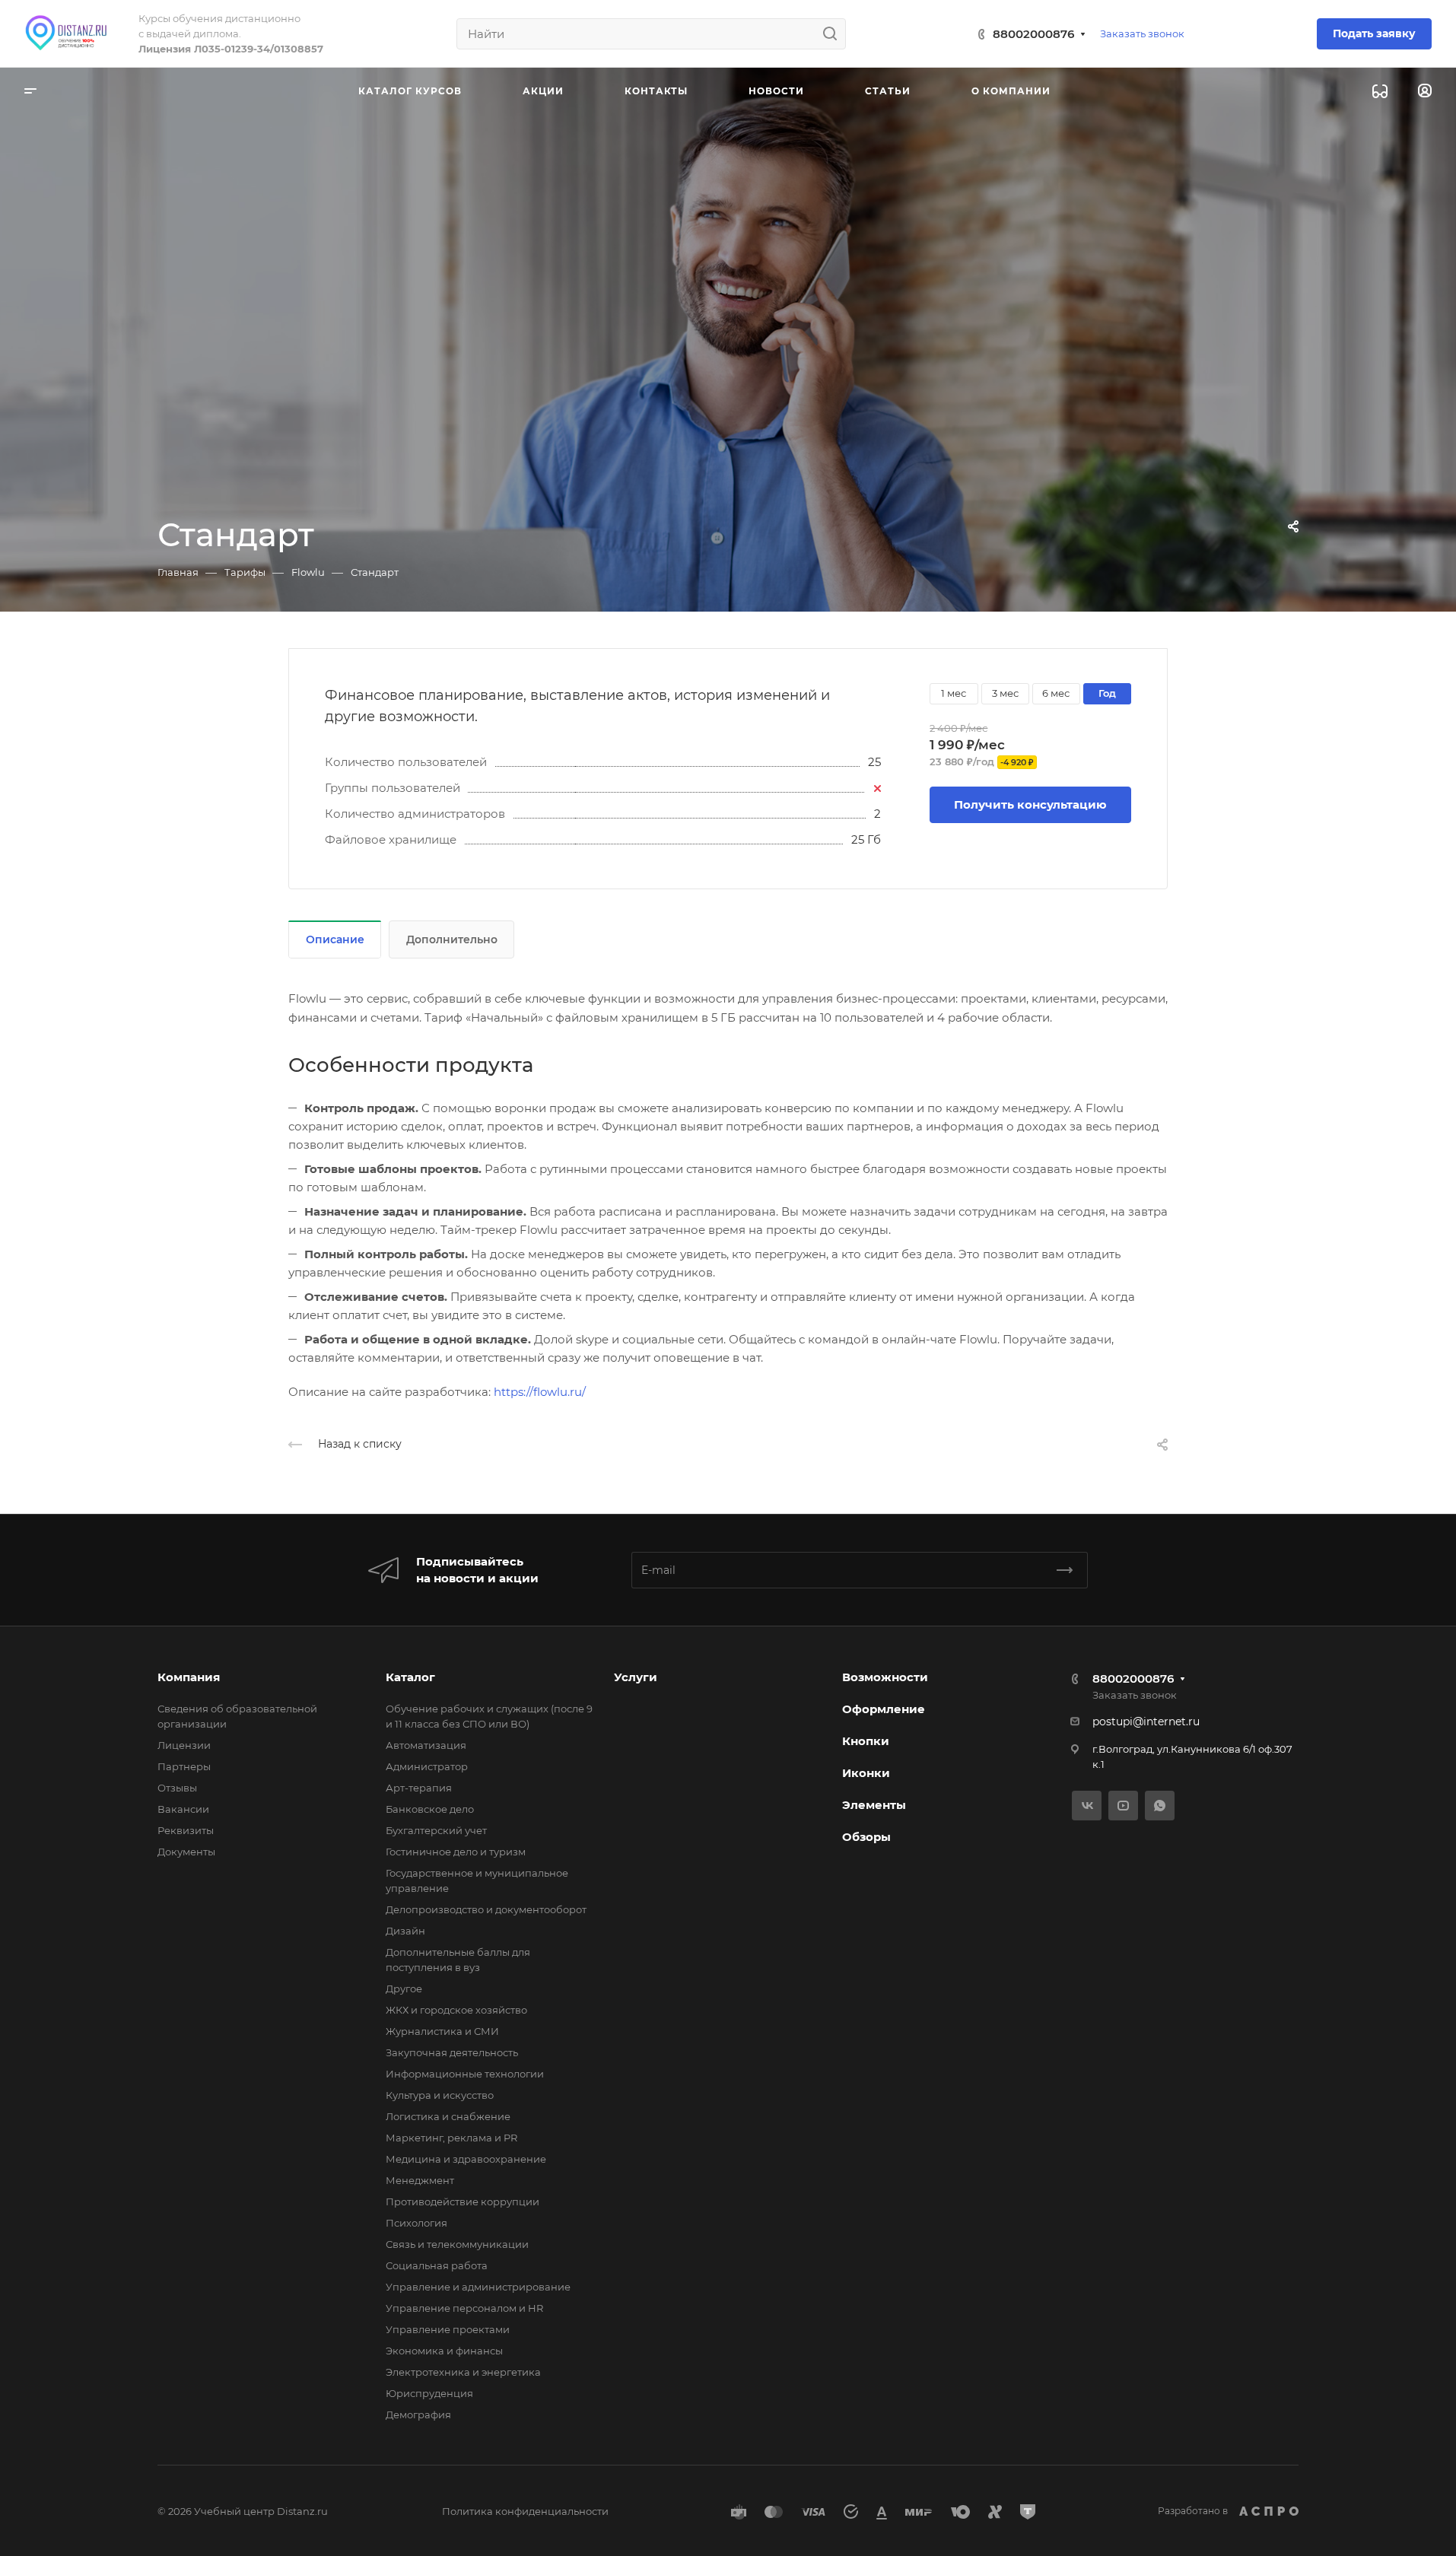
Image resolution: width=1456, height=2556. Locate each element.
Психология (416, 2223)
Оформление (884, 1709)
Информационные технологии (465, 2074)
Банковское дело (430, 1809)
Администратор (427, 1766)
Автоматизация (426, 1745)
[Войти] (1425, 91)
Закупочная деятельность (452, 2052)
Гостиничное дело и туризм (456, 1852)
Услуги (636, 1677)
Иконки (866, 1773)
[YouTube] (1123, 1806)
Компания (189, 1677)
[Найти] (834, 34)
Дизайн (405, 1931)
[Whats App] (1160, 1806)
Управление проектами (448, 2329)
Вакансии (183, 1809)
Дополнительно (452, 939)
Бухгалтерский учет (436, 1830)
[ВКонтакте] (1087, 1806)
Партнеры (184, 1766)
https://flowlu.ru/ (540, 1392)
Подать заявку (1374, 33)
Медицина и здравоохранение (466, 2159)
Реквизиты (186, 1830)
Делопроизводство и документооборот (486, 1909)
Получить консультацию (1030, 804)
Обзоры (866, 1837)
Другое (404, 1989)
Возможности (885, 1677)
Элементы (874, 1805)
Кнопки (866, 1741)
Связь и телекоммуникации (457, 2244)
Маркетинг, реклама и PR (451, 2138)
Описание (335, 939)
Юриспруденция (429, 2393)
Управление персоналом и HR (464, 2308)
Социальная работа (437, 2265)
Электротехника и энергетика (463, 2372)
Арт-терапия (419, 1788)
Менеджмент (420, 2180)
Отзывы (177, 1788)
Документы (186, 1852)
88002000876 (1033, 34)
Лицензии (184, 1745)
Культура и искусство (440, 2095)
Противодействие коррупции (463, 2202)
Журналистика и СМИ (442, 2031)
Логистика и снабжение (448, 2116)
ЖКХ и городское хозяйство (456, 2010)
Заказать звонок (1142, 33)
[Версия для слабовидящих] (1380, 91)
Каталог (410, 1677)
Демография (418, 2415)
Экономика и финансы (444, 2351)
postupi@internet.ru (1146, 1721)
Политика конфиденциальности (525, 2511)
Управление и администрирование (478, 2287)
